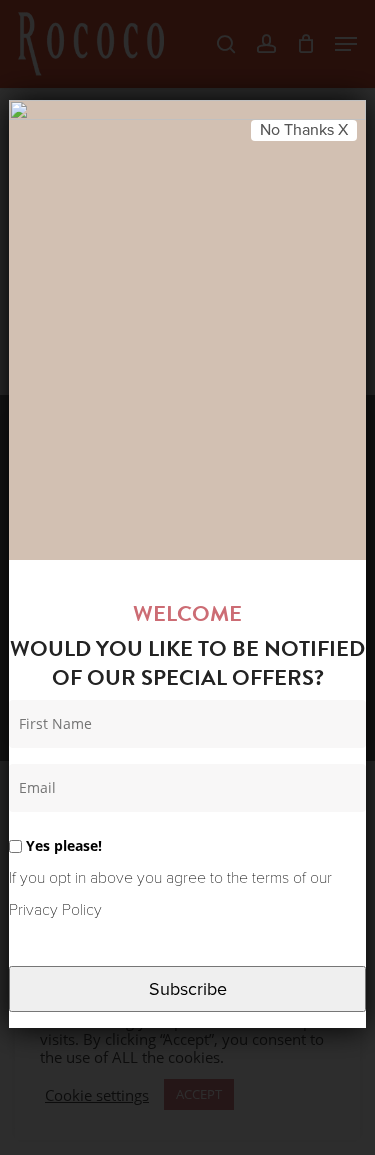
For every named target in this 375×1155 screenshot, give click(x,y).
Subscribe (188, 989)
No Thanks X (304, 130)
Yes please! (62, 845)
